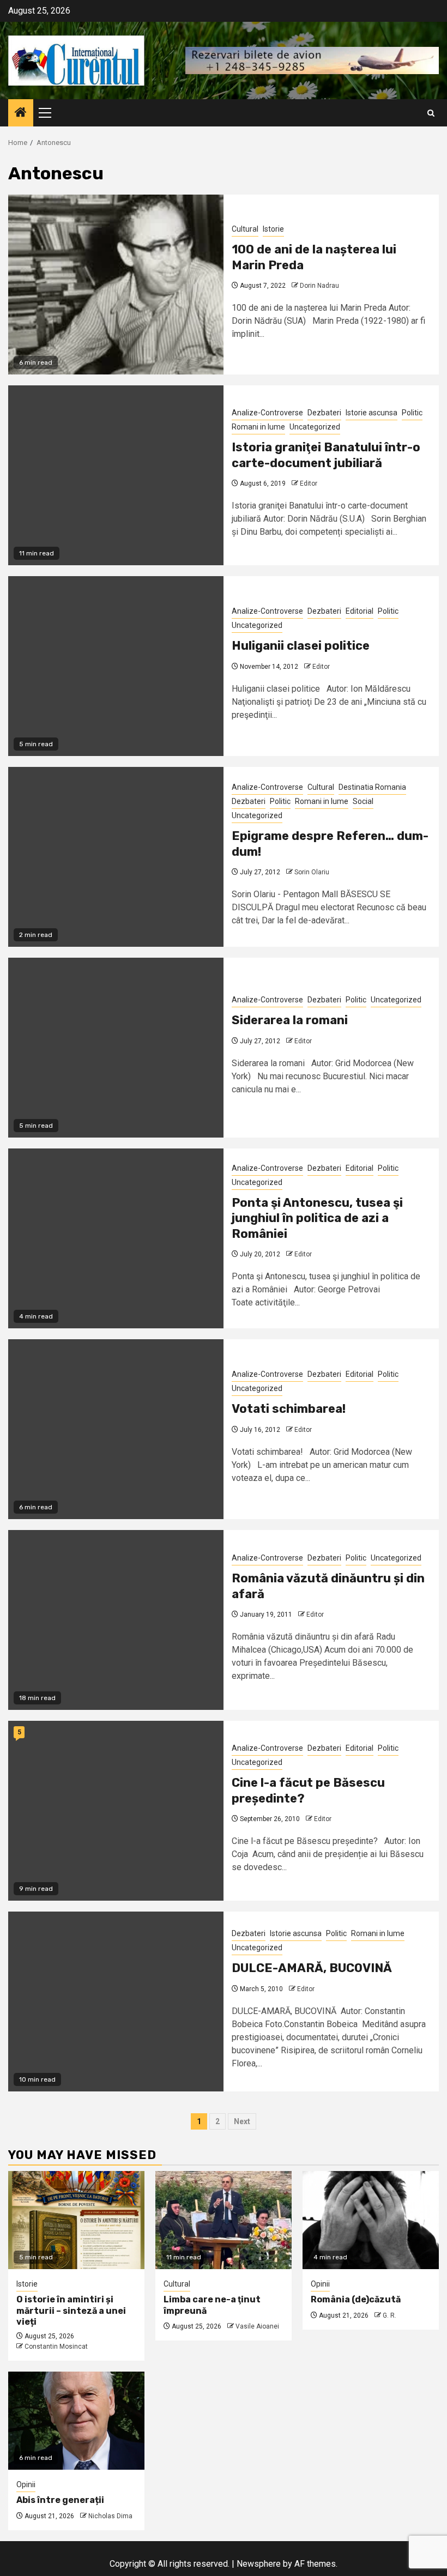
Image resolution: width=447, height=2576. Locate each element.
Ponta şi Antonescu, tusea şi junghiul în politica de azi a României (317, 1218)
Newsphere (259, 2564)
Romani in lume (258, 427)
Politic (412, 413)
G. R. (389, 2315)
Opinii (320, 2284)
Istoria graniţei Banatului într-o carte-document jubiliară (326, 455)
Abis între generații (60, 2500)
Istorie (273, 229)
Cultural (245, 229)
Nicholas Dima (110, 2516)
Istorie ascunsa (372, 413)
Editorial (360, 611)
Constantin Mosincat (56, 2347)
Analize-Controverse (267, 413)
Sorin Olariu (312, 872)
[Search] (431, 113)
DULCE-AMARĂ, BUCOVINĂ (312, 1968)
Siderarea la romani (290, 1020)
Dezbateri (324, 413)
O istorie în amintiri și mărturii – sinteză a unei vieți (71, 2311)
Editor (309, 483)
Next (242, 2121)
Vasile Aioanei (257, 2326)
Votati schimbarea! (289, 1409)
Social (363, 801)
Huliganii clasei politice (301, 646)
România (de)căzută (356, 2299)
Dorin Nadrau (319, 286)
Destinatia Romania (372, 787)
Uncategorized (315, 427)
